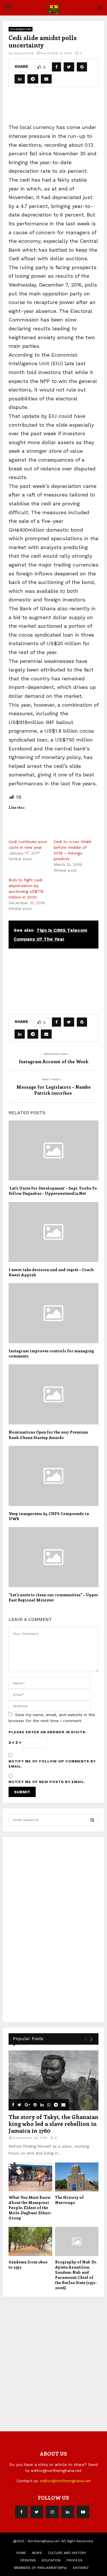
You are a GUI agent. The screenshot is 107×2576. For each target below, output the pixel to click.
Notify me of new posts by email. (47, 1782)
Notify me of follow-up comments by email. (52, 1764)
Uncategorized (21, 29)
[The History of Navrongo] (77, 2177)
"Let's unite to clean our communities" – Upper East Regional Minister (53, 1597)
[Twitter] (37, 2512)
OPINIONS (28, 2560)
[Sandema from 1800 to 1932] (30, 2241)
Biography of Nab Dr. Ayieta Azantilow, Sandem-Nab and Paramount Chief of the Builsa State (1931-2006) (76, 2275)
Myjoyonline (24, 53)
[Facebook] (21, 2512)
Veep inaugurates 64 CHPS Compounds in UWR (49, 1516)
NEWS (37, 2553)
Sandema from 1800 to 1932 (28, 2264)
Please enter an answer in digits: (48, 1732)
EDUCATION (51, 2560)
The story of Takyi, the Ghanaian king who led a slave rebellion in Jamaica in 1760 (53, 2123)
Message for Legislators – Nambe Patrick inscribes (54, 1090)
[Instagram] (52, 2512)
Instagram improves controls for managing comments (51, 1353)
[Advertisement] (58, 108)
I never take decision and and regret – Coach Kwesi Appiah (51, 1272)
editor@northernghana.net (65, 2481)
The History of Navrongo (69, 2200)
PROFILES (74, 2560)
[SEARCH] (92, 1820)
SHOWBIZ (81, 2568)
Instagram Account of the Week (53, 1061)
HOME (21, 2553)
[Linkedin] (68, 2512)
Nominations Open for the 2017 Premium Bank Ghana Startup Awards (48, 1435)
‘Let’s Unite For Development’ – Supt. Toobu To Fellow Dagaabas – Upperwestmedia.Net (53, 1191)
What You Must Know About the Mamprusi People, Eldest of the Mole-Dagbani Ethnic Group (30, 2208)
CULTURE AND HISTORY (67, 2553)
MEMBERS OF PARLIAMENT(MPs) (40, 2568)
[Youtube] (83, 2512)
